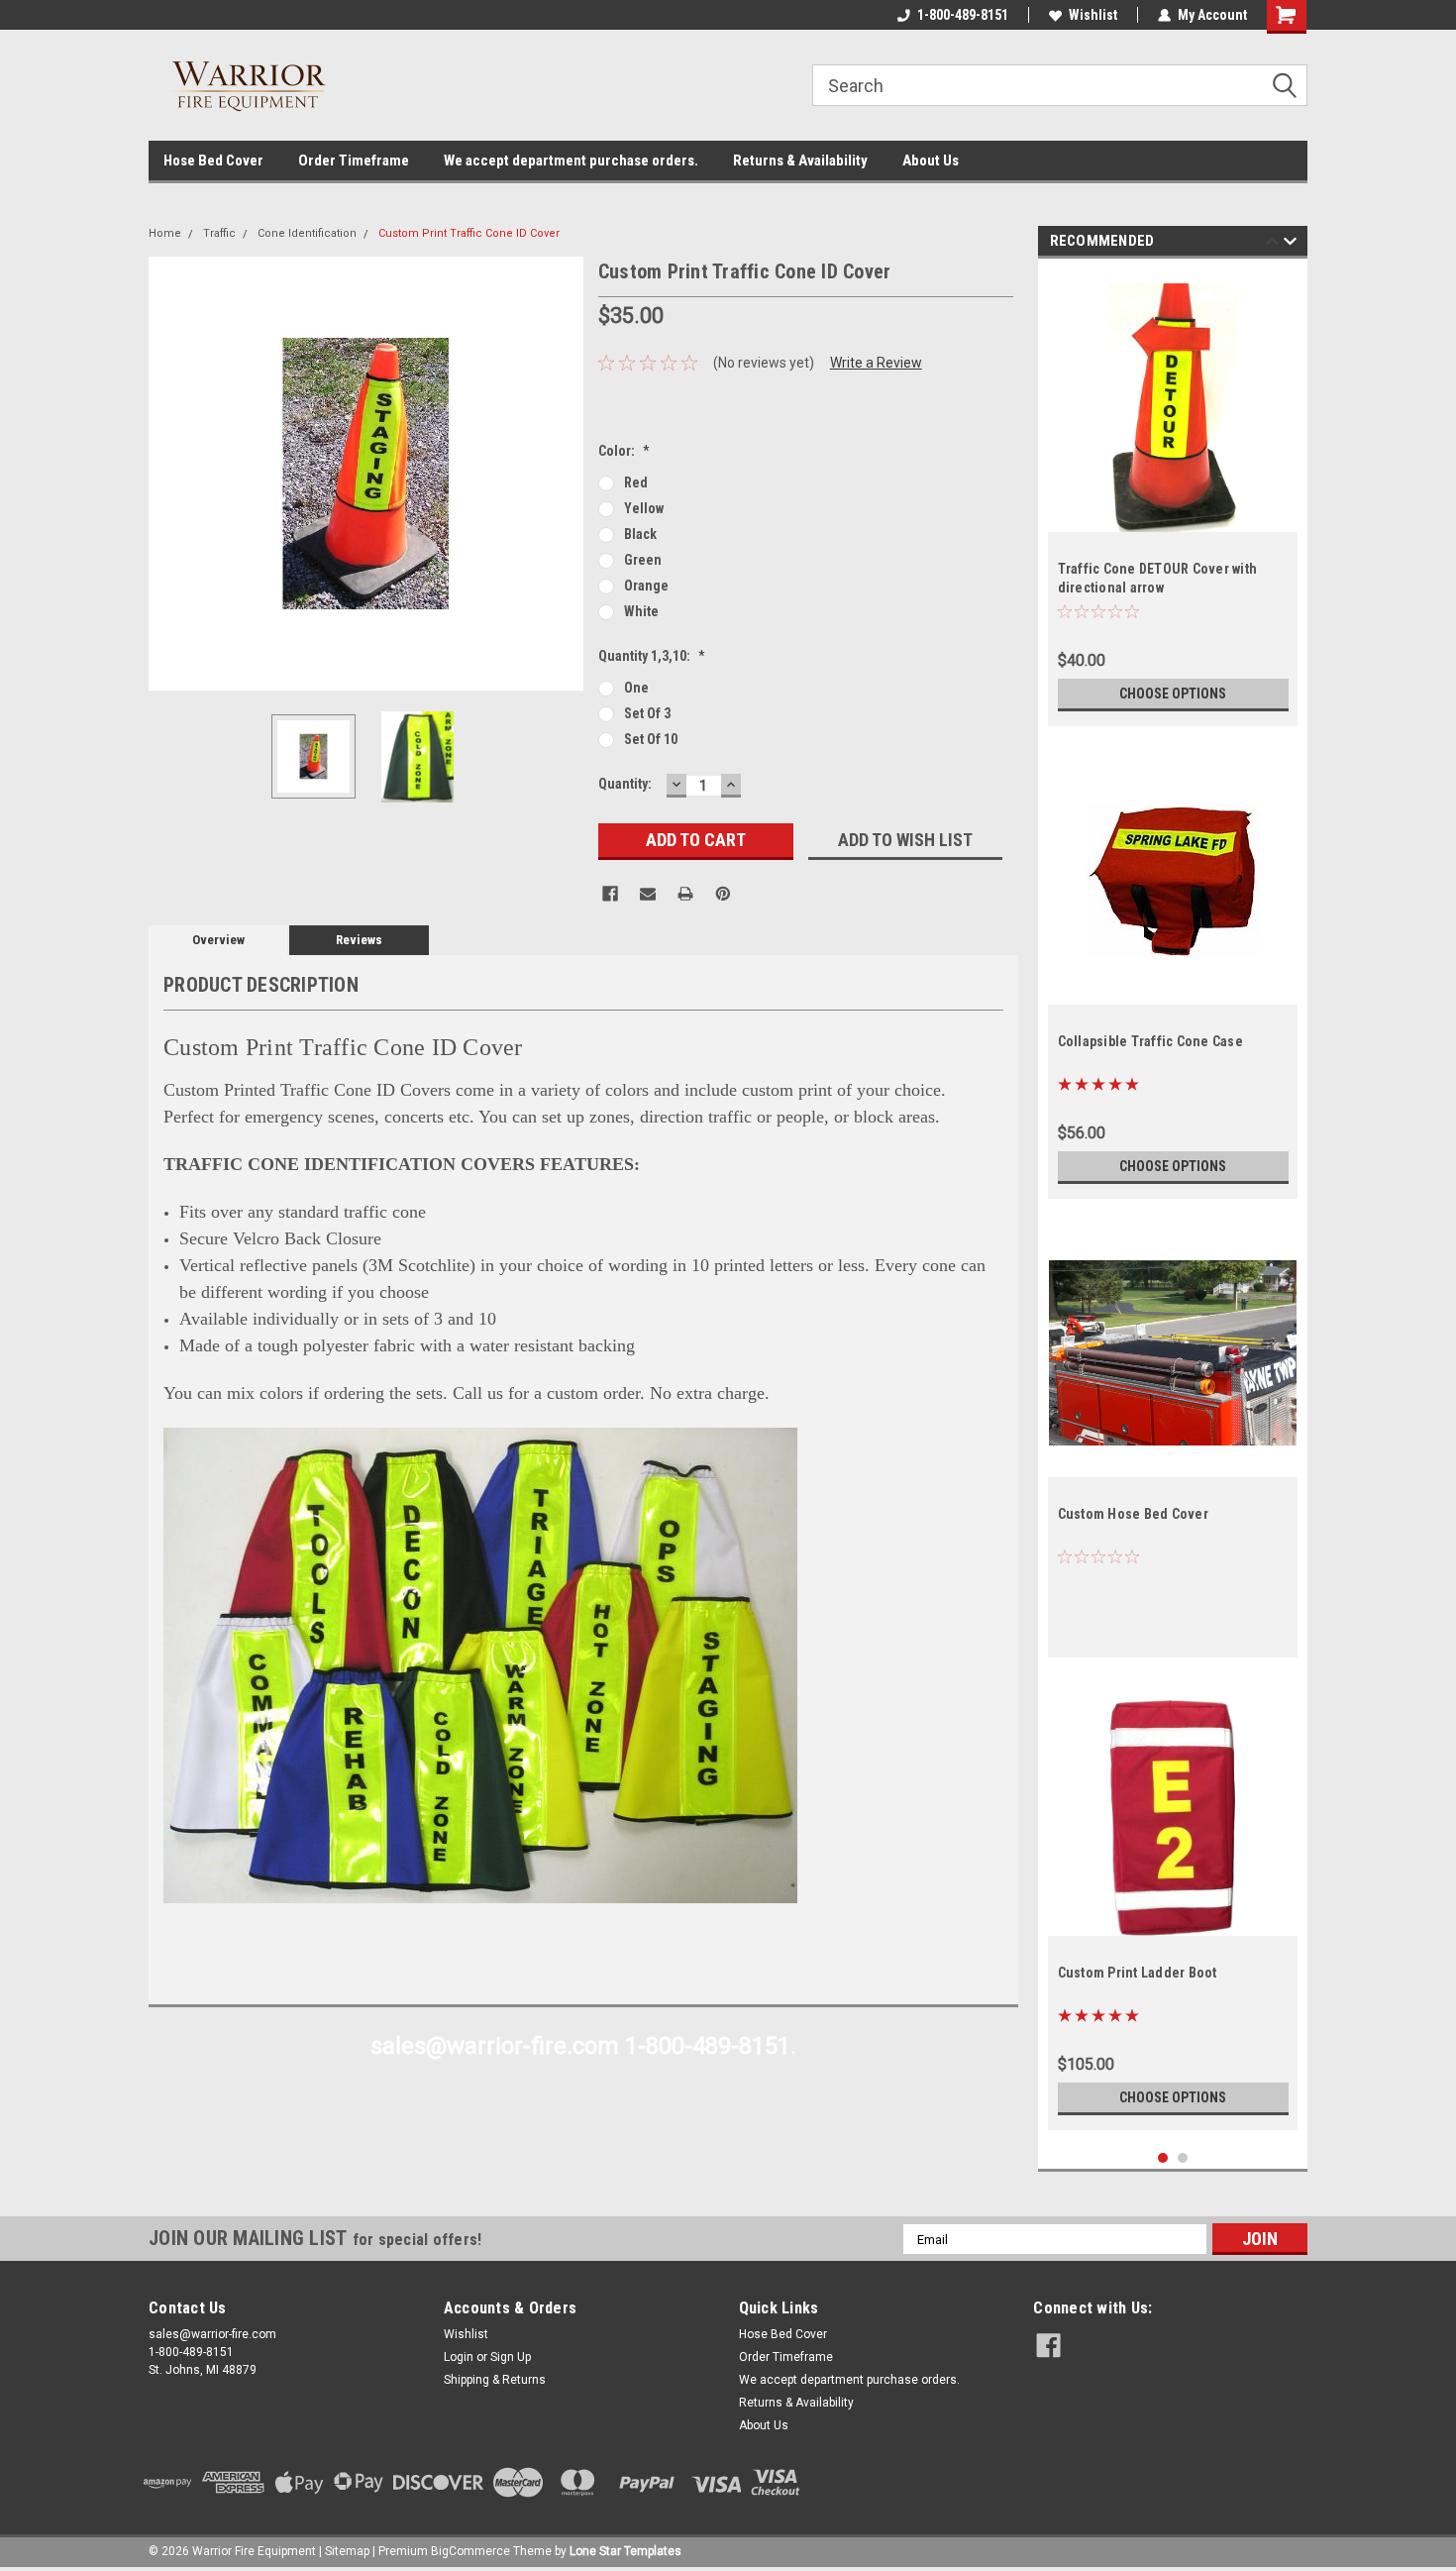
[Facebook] (610, 894)
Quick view (1173, 990)
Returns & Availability (800, 161)
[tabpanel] (1173, 497)
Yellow (644, 508)
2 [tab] (1183, 2158)
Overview (218, 940)
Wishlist (1093, 15)
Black (640, 534)
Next (564, 473)
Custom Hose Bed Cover (1133, 1514)
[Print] (685, 894)
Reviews (359, 940)
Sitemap (347, 2551)
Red (636, 482)
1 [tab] (1163, 2158)
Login (459, 2357)
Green (643, 560)
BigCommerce (470, 2551)
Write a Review (876, 363)
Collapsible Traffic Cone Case (1150, 1041)
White (641, 611)
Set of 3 (647, 713)
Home (165, 233)
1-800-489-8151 (963, 15)
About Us (931, 161)
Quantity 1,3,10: (652, 656)
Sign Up (511, 2357)
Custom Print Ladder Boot (1138, 1973)
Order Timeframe (354, 161)
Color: (624, 451)
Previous (168, 473)
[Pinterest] (723, 894)
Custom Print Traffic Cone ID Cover (469, 233)
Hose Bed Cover (213, 161)
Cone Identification (307, 233)
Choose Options (1173, 694)
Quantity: (625, 784)
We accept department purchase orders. (571, 161)
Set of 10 (651, 739)
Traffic (219, 233)
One (636, 688)
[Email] (648, 894)
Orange (646, 586)
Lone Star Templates (625, 2551)
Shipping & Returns (495, 2380)
